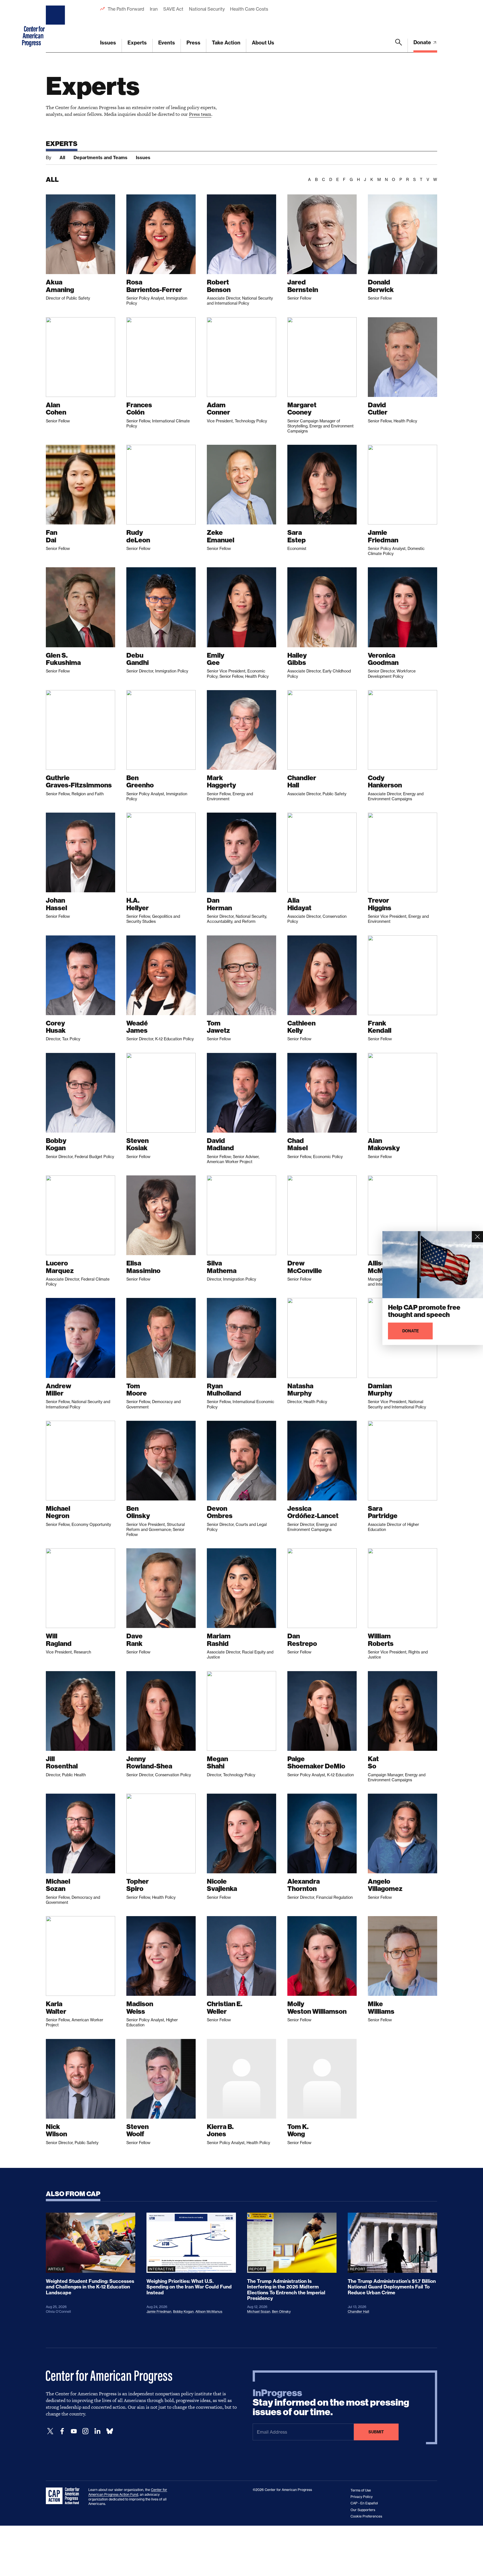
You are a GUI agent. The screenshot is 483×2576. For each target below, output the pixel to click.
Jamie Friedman (159, 2312)
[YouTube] (74, 2431)
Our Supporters (363, 2510)
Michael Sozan (259, 2312)
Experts (137, 43)
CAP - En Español (364, 2503)
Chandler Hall (358, 2312)
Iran (154, 9)
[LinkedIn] (97, 2431)
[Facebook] (62, 2431)
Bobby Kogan (183, 2312)
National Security (207, 9)
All (62, 157)
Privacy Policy (362, 2497)
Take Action (226, 43)
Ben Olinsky (281, 2312)
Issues (108, 43)
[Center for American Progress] (56, 26)
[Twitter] (50, 2431)
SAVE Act (173, 9)
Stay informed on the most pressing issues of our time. (331, 2403)
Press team (200, 114)
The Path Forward (126, 9)
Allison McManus (209, 2312)
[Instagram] (86, 2431)
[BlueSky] (110, 2431)
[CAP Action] (64, 2496)
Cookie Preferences (366, 2516)
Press (193, 43)
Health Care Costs (249, 9)
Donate (423, 42)
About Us (263, 43)
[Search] (399, 46)
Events (167, 43)
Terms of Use (361, 2490)
